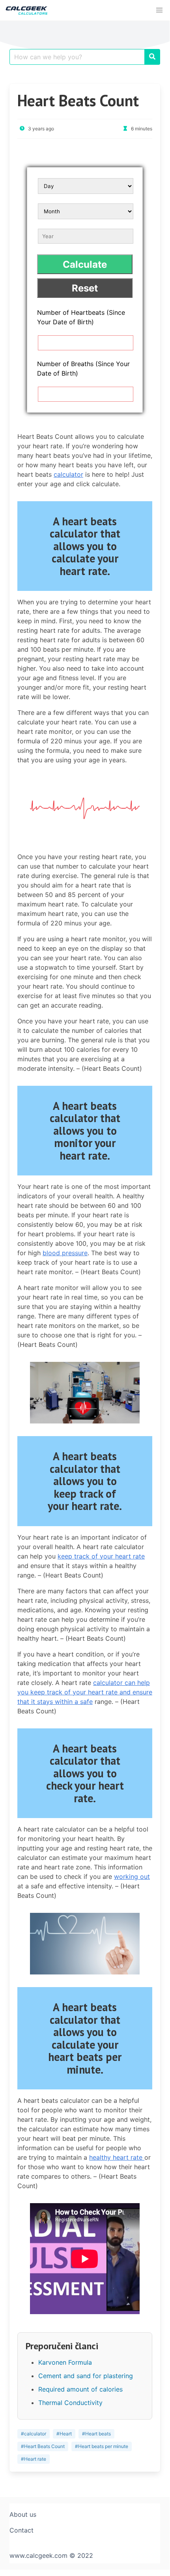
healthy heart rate (117, 2157)
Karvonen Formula (65, 2362)
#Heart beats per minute (102, 2446)
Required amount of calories (80, 2389)
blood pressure (65, 1253)
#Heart (64, 2434)
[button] (159, 10)
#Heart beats (96, 2434)
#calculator (34, 2434)
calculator (68, 474)
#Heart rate (34, 2459)
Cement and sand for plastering (86, 2376)
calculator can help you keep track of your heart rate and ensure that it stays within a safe (85, 1692)
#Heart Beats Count (43, 2446)
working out (132, 1877)
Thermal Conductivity (70, 2403)
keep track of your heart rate (101, 1556)
